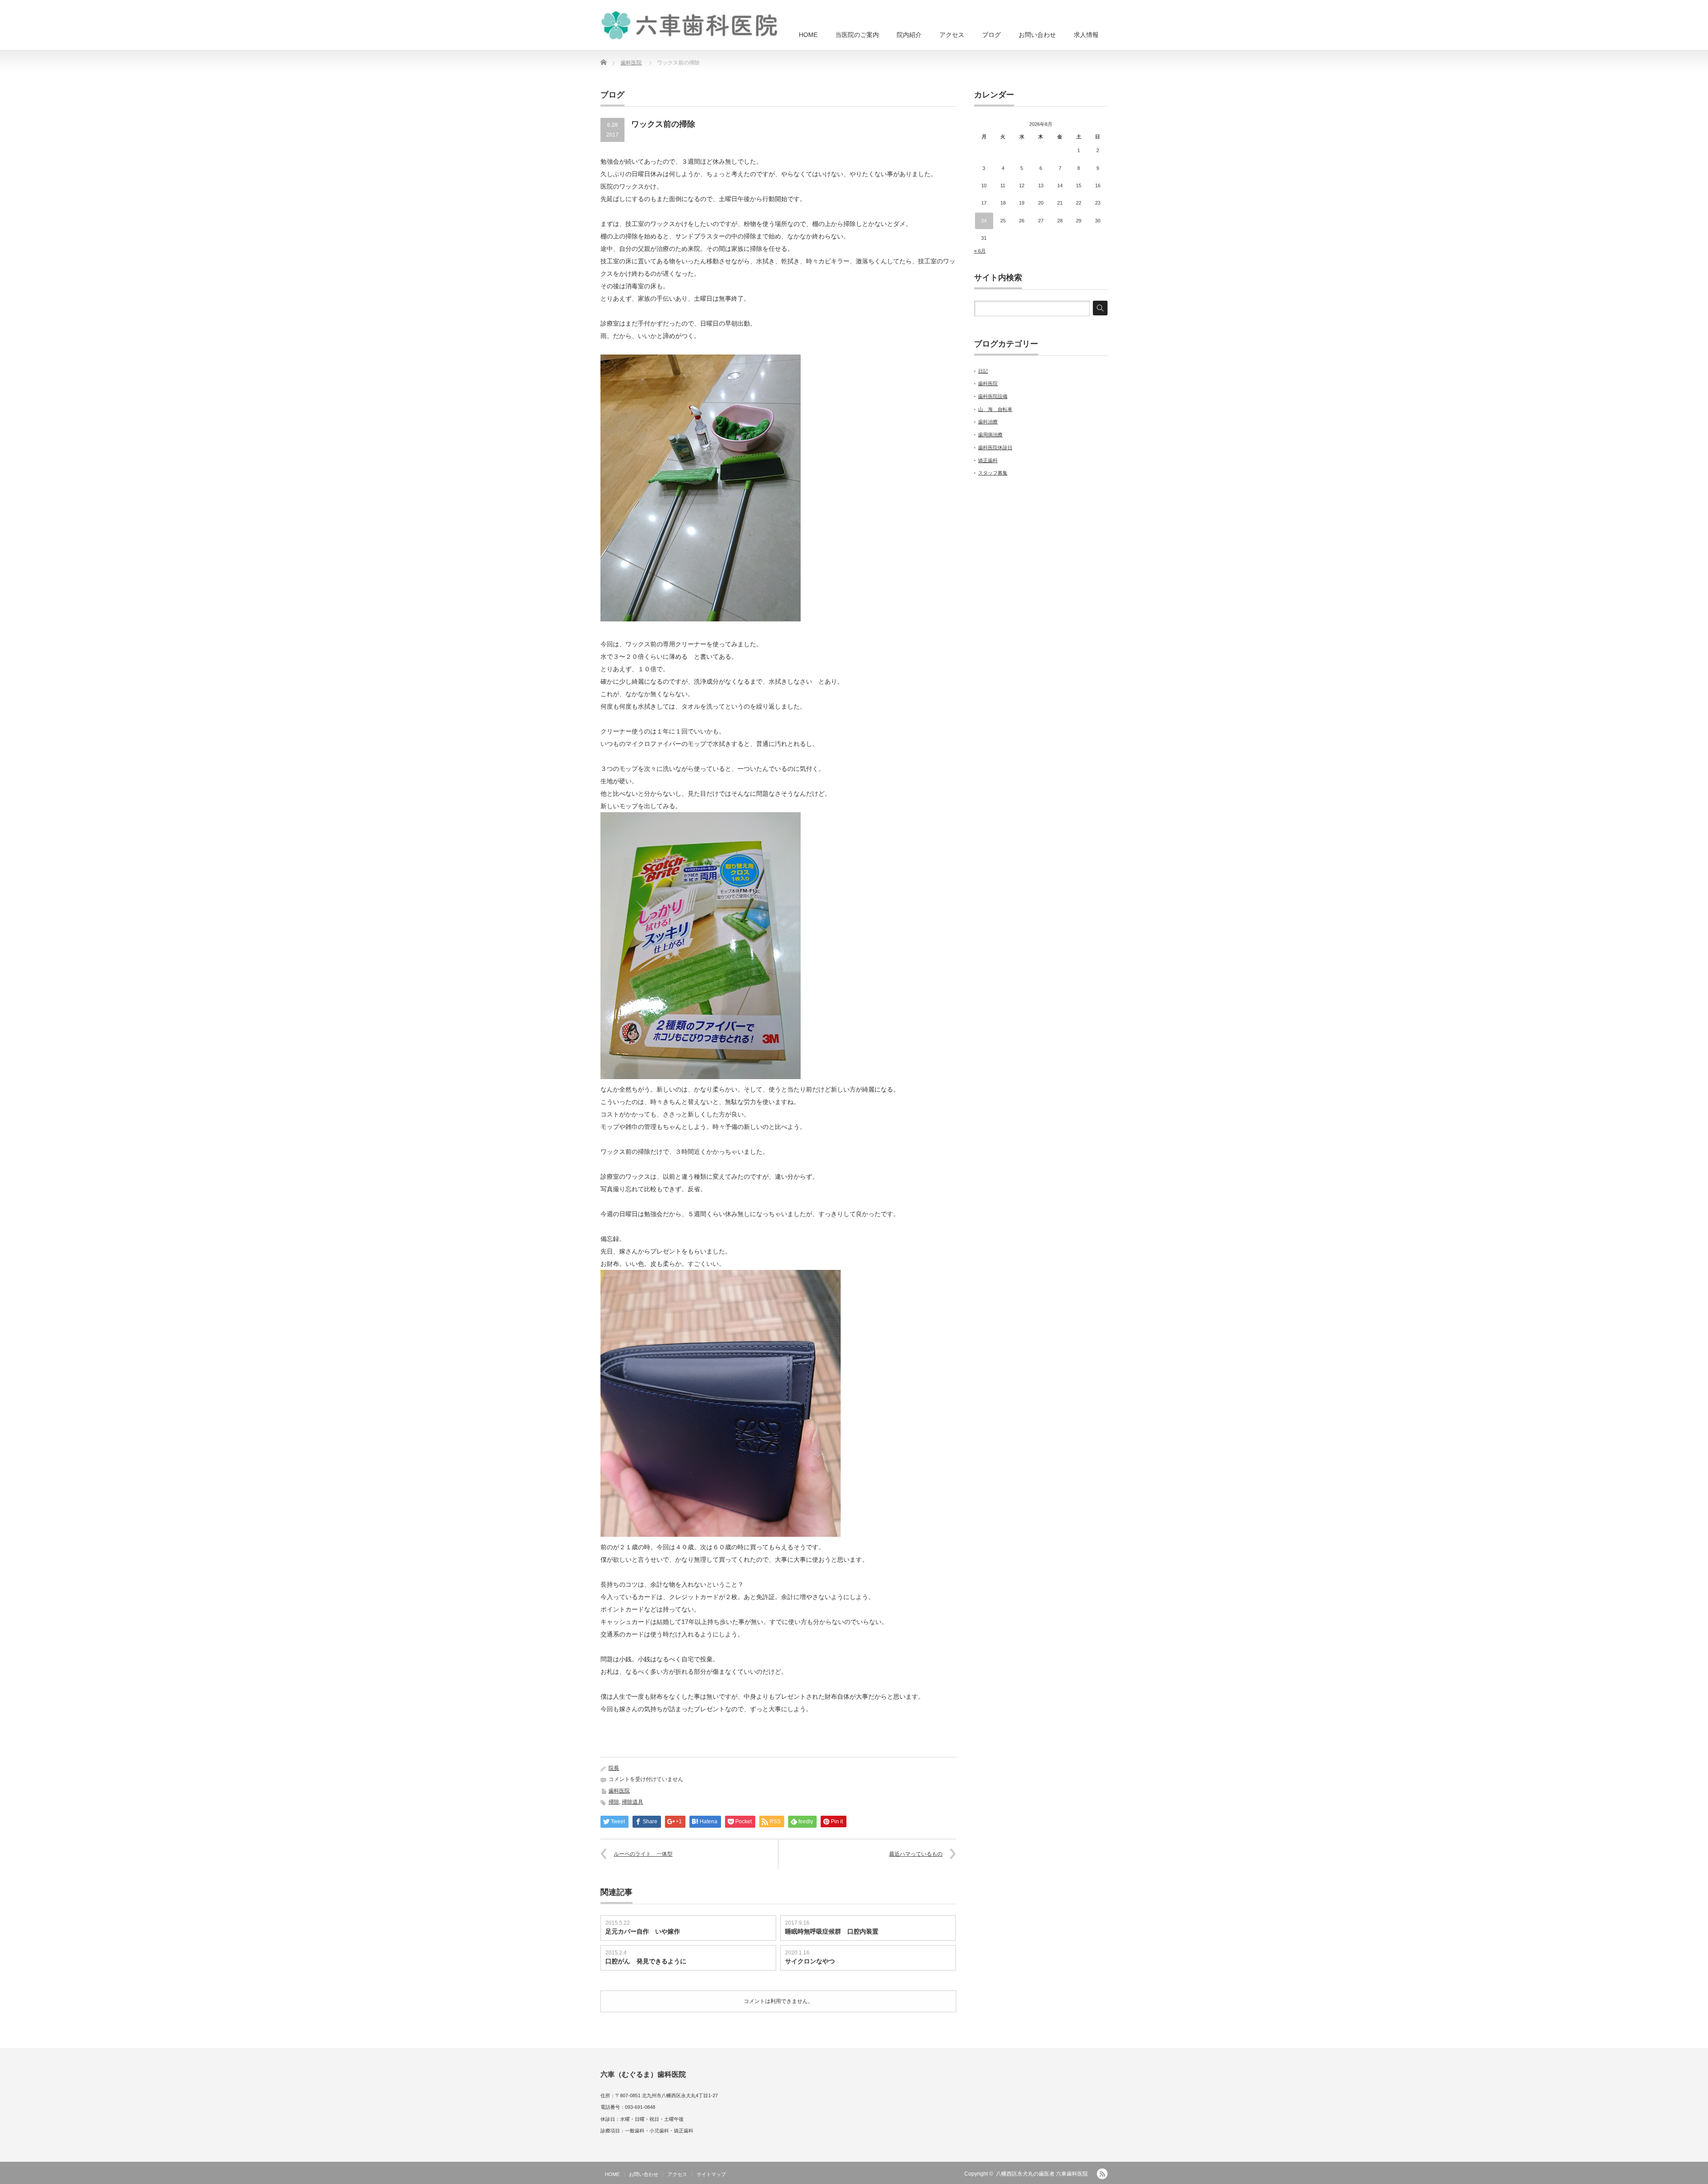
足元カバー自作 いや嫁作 (643, 1931)
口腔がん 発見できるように (646, 1961)
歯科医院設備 (993, 396)
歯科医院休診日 (995, 447)
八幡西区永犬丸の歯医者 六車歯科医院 (1042, 2174)
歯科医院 (631, 63)
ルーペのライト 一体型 (643, 1854)
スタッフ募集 (993, 473)
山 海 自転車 (995, 409)
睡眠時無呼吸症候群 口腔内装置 (832, 1931)
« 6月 (980, 251)
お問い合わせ (1037, 35)
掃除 (614, 1802)
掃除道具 (632, 1802)
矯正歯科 (988, 460)
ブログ (991, 35)
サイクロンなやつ (810, 1961)
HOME (808, 35)
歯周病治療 (990, 435)
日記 (983, 371)
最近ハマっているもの (916, 1854)
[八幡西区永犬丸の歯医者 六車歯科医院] (689, 24)
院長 (614, 1768)
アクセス (952, 35)
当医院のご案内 (857, 35)
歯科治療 (988, 422)
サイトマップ (711, 2174)
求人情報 (1086, 35)
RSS (1102, 2174)
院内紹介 (909, 35)
